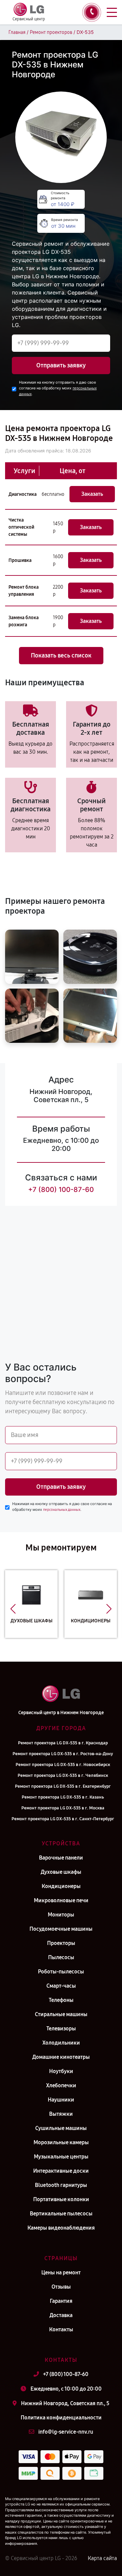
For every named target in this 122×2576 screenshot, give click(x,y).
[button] (13, 1609)
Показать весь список (61, 655)
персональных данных (62, 1510)
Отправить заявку (61, 365)
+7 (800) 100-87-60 (61, 1190)
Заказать (92, 494)
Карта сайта (102, 2558)
